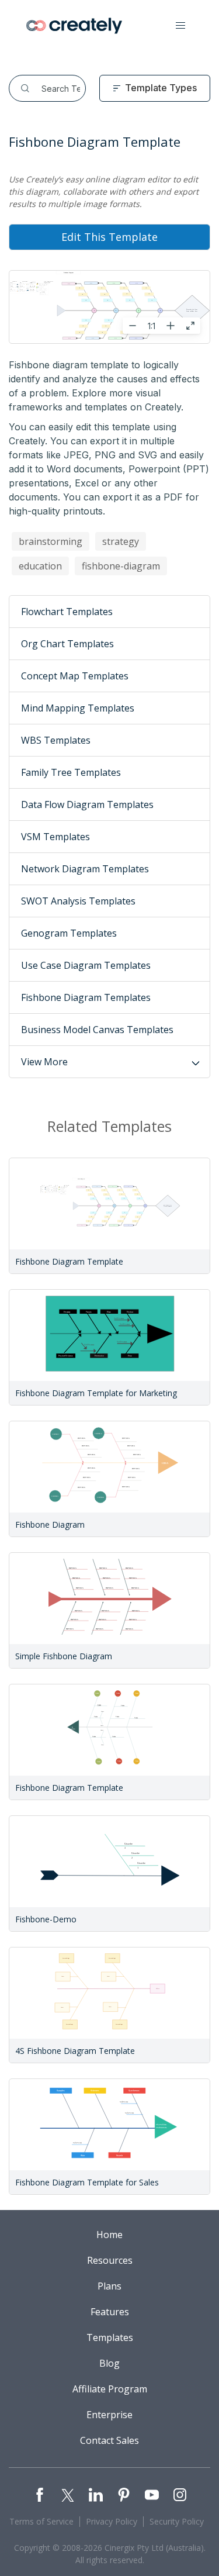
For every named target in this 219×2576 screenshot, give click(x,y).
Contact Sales (109, 2440)
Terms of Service (41, 2521)
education (40, 566)
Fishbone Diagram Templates (86, 997)
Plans (109, 2286)
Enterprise (109, 2415)
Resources (110, 2260)
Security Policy (177, 2521)
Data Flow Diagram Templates (87, 804)
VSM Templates (55, 837)
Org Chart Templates (67, 644)
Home (109, 2235)
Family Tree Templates (71, 772)
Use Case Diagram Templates (86, 965)
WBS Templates (56, 740)
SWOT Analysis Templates (78, 901)
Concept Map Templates (75, 676)
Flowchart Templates (67, 612)
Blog (109, 2363)
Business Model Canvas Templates (97, 1030)
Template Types (161, 88)
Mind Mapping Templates (78, 708)
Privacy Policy (112, 2521)
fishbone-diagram (121, 566)
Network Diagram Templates (85, 869)
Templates (110, 2337)
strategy (121, 541)
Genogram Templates (69, 933)
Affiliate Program (110, 2389)
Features (110, 2312)
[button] (180, 26)
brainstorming (51, 541)
